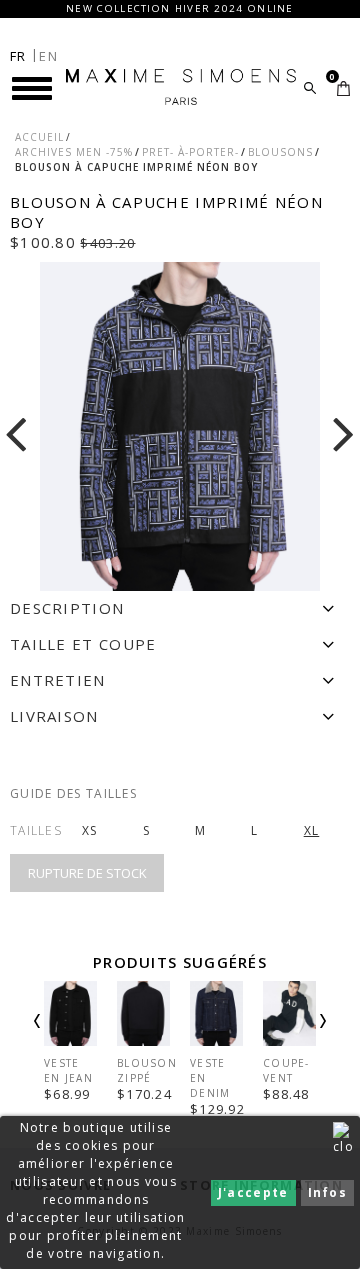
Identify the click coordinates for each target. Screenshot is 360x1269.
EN (48, 56)
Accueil (39, 137)
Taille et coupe (83, 644)
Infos (328, 1192)
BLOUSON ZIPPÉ (147, 1070)
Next (296, 1037)
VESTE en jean (68, 1070)
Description (67, 608)
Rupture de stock (87, 873)
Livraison (54, 716)
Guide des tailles (73, 793)
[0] (343, 88)
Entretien (58, 680)
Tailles (36, 830)
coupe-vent (286, 1070)
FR (18, 56)
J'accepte (253, 1192)
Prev (64, 1037)
